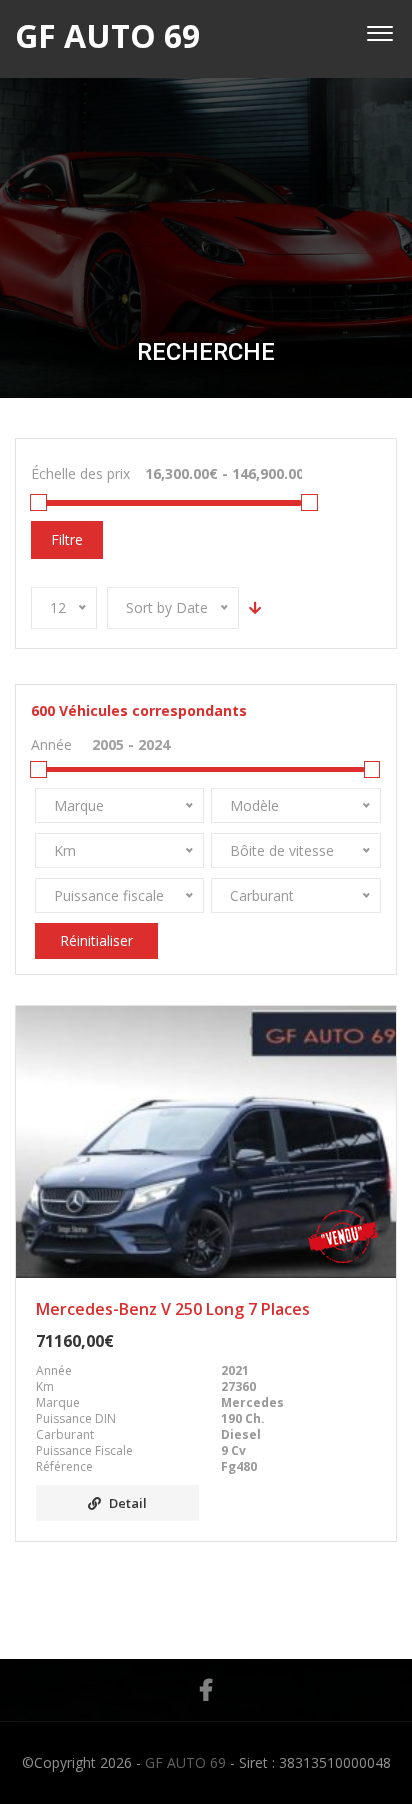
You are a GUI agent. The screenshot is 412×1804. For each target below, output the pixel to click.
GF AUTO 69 (185, 1762)
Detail (128, 1504)
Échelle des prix (80, 473)
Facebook (206, 1690)
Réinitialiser (96, 940)
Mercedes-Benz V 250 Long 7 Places (173, 1310)
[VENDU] (206, 1142)
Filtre (67, 539)
